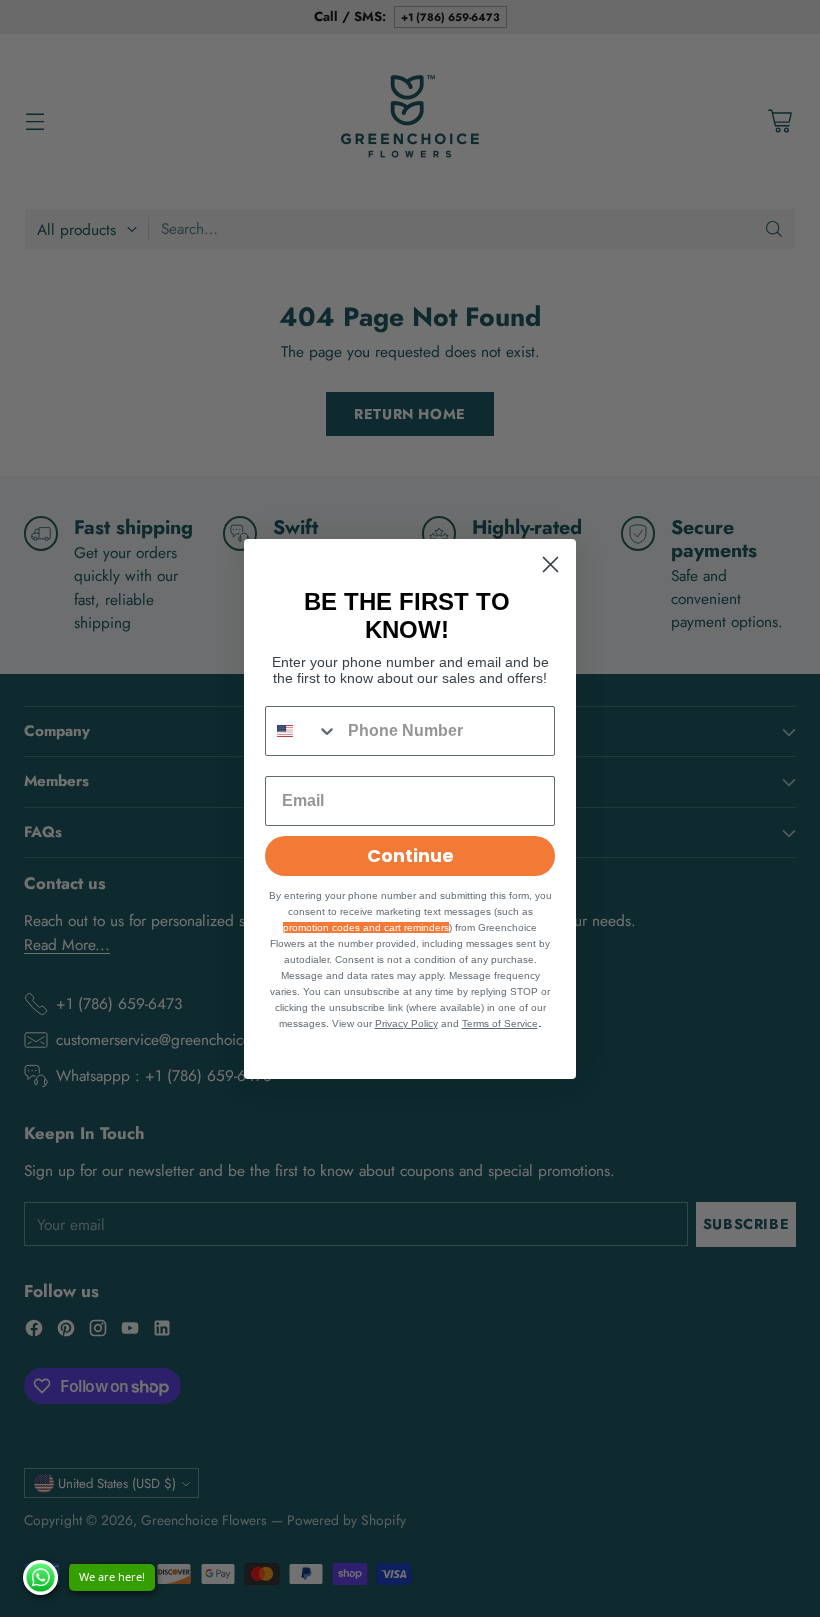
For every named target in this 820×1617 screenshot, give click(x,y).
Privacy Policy (406, 1023)
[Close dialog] (550, 564)
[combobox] (302, 731)
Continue (410, 855)
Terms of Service (500, 1023)
